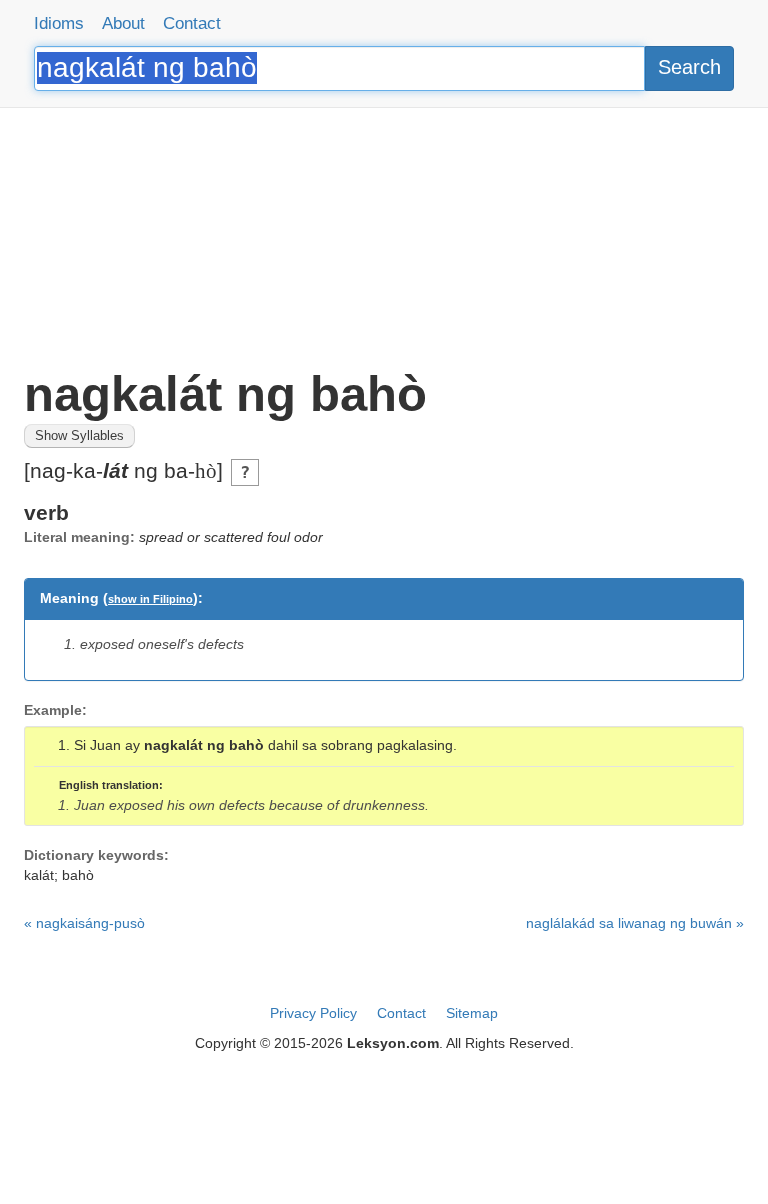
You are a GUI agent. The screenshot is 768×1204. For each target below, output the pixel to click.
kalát (39, 875)
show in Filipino (150, 599)
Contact (192, 23)
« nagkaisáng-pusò (84, 923)
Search (689, 67)
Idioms (59, 23)
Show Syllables (79, 436)
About (123, 23)
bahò (78, 875)
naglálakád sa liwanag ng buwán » (635, 923)
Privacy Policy (313, 1013)
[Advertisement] (384, 230)
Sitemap (472, 1013)
